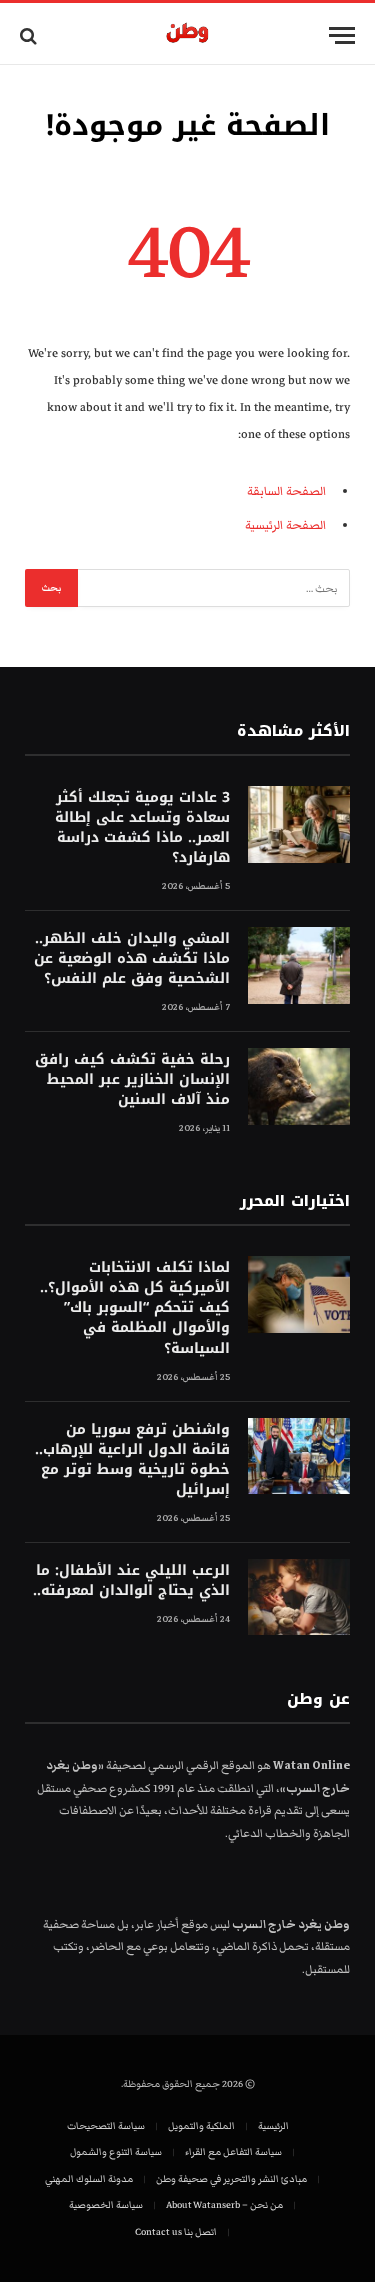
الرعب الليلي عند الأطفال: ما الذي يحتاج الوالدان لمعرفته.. (131, 1580)
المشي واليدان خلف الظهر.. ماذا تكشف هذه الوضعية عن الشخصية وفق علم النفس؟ (132, 958)
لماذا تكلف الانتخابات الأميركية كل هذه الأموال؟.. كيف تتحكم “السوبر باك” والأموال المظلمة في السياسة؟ (135, 1307)
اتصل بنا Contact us (176, 2232)
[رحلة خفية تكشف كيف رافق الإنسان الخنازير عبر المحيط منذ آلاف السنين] (299, 1086)
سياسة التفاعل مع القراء (233, 2152)
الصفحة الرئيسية (285, 525)
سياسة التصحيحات (106, 2126)
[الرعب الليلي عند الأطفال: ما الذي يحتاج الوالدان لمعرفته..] (299, 1597)
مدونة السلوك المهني (89, 2179)
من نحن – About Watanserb (224, 2205)
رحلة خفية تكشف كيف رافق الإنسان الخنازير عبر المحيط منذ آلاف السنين (132, 1079)
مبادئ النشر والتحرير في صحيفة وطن (231, 2179)
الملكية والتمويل (201, 2126)
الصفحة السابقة (286, 491)
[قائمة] (342, 35)
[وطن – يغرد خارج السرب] (187, 35)
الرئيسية (273, 2126)
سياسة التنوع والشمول (116, 2152)
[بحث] (30, 35)
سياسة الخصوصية (106, 2205)
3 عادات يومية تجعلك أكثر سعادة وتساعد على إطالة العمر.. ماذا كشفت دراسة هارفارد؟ (142, 827)
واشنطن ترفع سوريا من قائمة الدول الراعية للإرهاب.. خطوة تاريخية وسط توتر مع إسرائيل (132, 1459)
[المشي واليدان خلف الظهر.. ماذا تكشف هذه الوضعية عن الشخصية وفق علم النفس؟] (299, 965)
